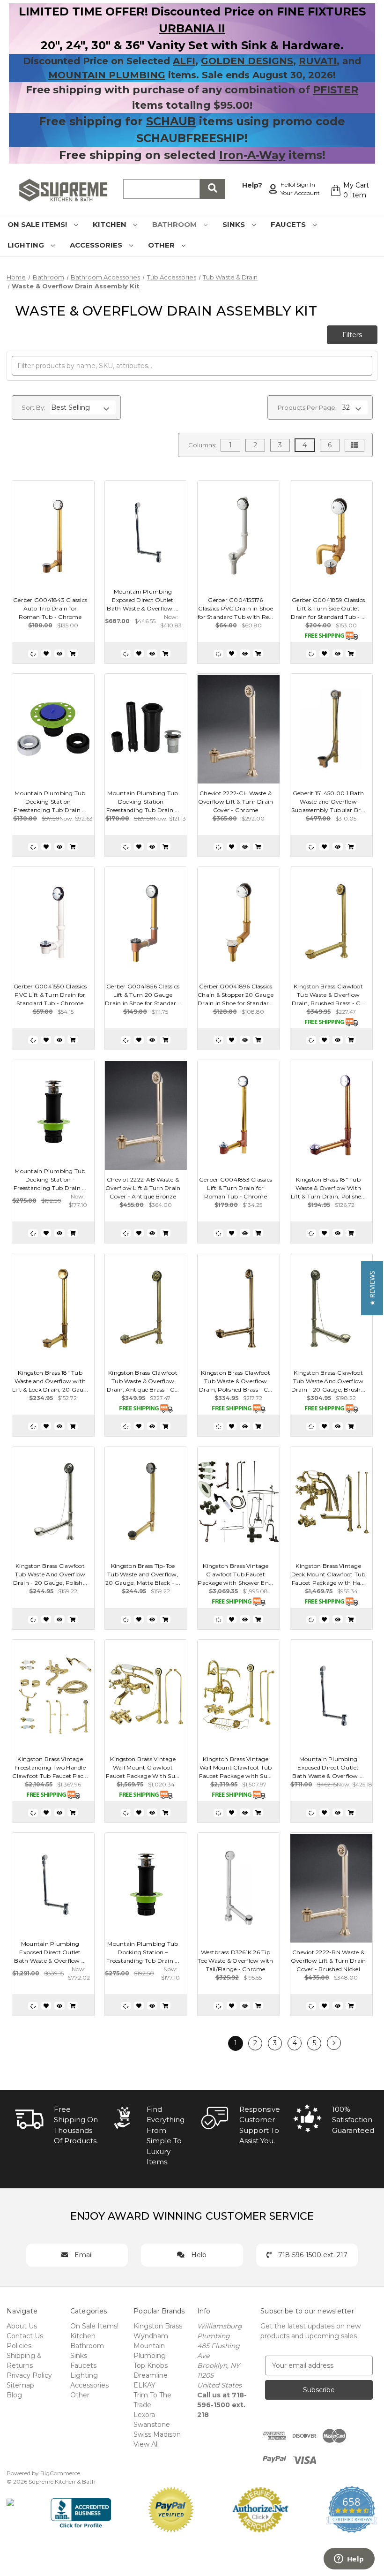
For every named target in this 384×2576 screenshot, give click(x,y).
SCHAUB (171, 121)
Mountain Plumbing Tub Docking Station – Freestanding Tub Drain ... (143, 1952)
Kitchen (111, 224)
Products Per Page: (307, 407)
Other (162, 245)
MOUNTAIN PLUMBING (107, 75)
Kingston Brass (158, 2326)
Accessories (97, 245)
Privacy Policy (29, 2375)
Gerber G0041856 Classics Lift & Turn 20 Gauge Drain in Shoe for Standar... (143, 995)
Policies (19, 2346)
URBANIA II (192, 28)
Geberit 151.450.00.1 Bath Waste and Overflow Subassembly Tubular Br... (328, 802)
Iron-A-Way (252, 155)
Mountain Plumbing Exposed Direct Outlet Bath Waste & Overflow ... (143, 600)
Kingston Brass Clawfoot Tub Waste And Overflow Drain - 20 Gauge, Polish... (50, 1574)
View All (146, 2444)
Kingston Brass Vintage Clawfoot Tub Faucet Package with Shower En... (235, 1574)
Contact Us (25, 2336)
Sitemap (20, 2385)
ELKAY (144, 2385)
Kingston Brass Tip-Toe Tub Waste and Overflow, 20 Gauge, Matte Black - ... (143, 1574)
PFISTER (336, 90)
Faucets (289, 224)
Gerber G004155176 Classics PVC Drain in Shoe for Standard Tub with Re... (236, 608)
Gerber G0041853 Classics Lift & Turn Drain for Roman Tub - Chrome (236, 1188)
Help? (252, 185)
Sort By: (33, 407)
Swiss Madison (157, 2434)
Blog (14, 2395)
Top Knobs (151, 2365)
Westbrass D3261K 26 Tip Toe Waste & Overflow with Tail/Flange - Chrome (235, 1961)
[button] (372, 1288)
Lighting (27, 245)
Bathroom (175, 224)
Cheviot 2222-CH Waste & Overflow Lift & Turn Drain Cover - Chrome (236, 802)
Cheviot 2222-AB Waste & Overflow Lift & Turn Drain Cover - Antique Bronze (143, 1188)
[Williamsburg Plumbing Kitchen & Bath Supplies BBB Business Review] (81, 2509)
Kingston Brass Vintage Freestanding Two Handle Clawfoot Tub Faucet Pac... (50, 1767)
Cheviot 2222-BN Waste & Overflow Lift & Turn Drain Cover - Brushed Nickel (329, 1961)
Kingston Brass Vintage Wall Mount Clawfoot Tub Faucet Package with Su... (235, 1767)
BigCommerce (60, 2473)
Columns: (202, 445)
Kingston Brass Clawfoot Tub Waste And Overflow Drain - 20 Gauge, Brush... (329, 1381)
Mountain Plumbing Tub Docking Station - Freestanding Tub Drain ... (50, 802)
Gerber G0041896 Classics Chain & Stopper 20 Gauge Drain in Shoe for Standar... (236, 995)
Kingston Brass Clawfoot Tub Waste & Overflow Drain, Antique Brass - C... (143, 1381)
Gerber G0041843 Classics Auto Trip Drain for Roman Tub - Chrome (50, 608)
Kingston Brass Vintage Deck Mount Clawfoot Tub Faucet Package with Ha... (329, 1574)
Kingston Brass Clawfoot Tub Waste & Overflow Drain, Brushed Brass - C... (329, 995)
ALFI (184, 61)
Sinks (235, 224)
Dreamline (151, 2375)
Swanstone (152, 2425)
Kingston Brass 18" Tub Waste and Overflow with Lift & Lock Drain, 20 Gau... (50, 1381)
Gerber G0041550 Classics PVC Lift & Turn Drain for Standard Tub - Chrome (50, 995)
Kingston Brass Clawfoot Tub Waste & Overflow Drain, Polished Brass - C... (236, 1381)
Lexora (144, 2415)
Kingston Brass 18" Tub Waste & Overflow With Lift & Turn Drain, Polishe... (328, 1188)
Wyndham (151, 2336)
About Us (22, 2326)
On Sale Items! (38, 224)
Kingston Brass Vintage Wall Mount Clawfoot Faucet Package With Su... (143, 1767)
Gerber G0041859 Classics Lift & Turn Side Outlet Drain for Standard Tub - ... (329, 608)
